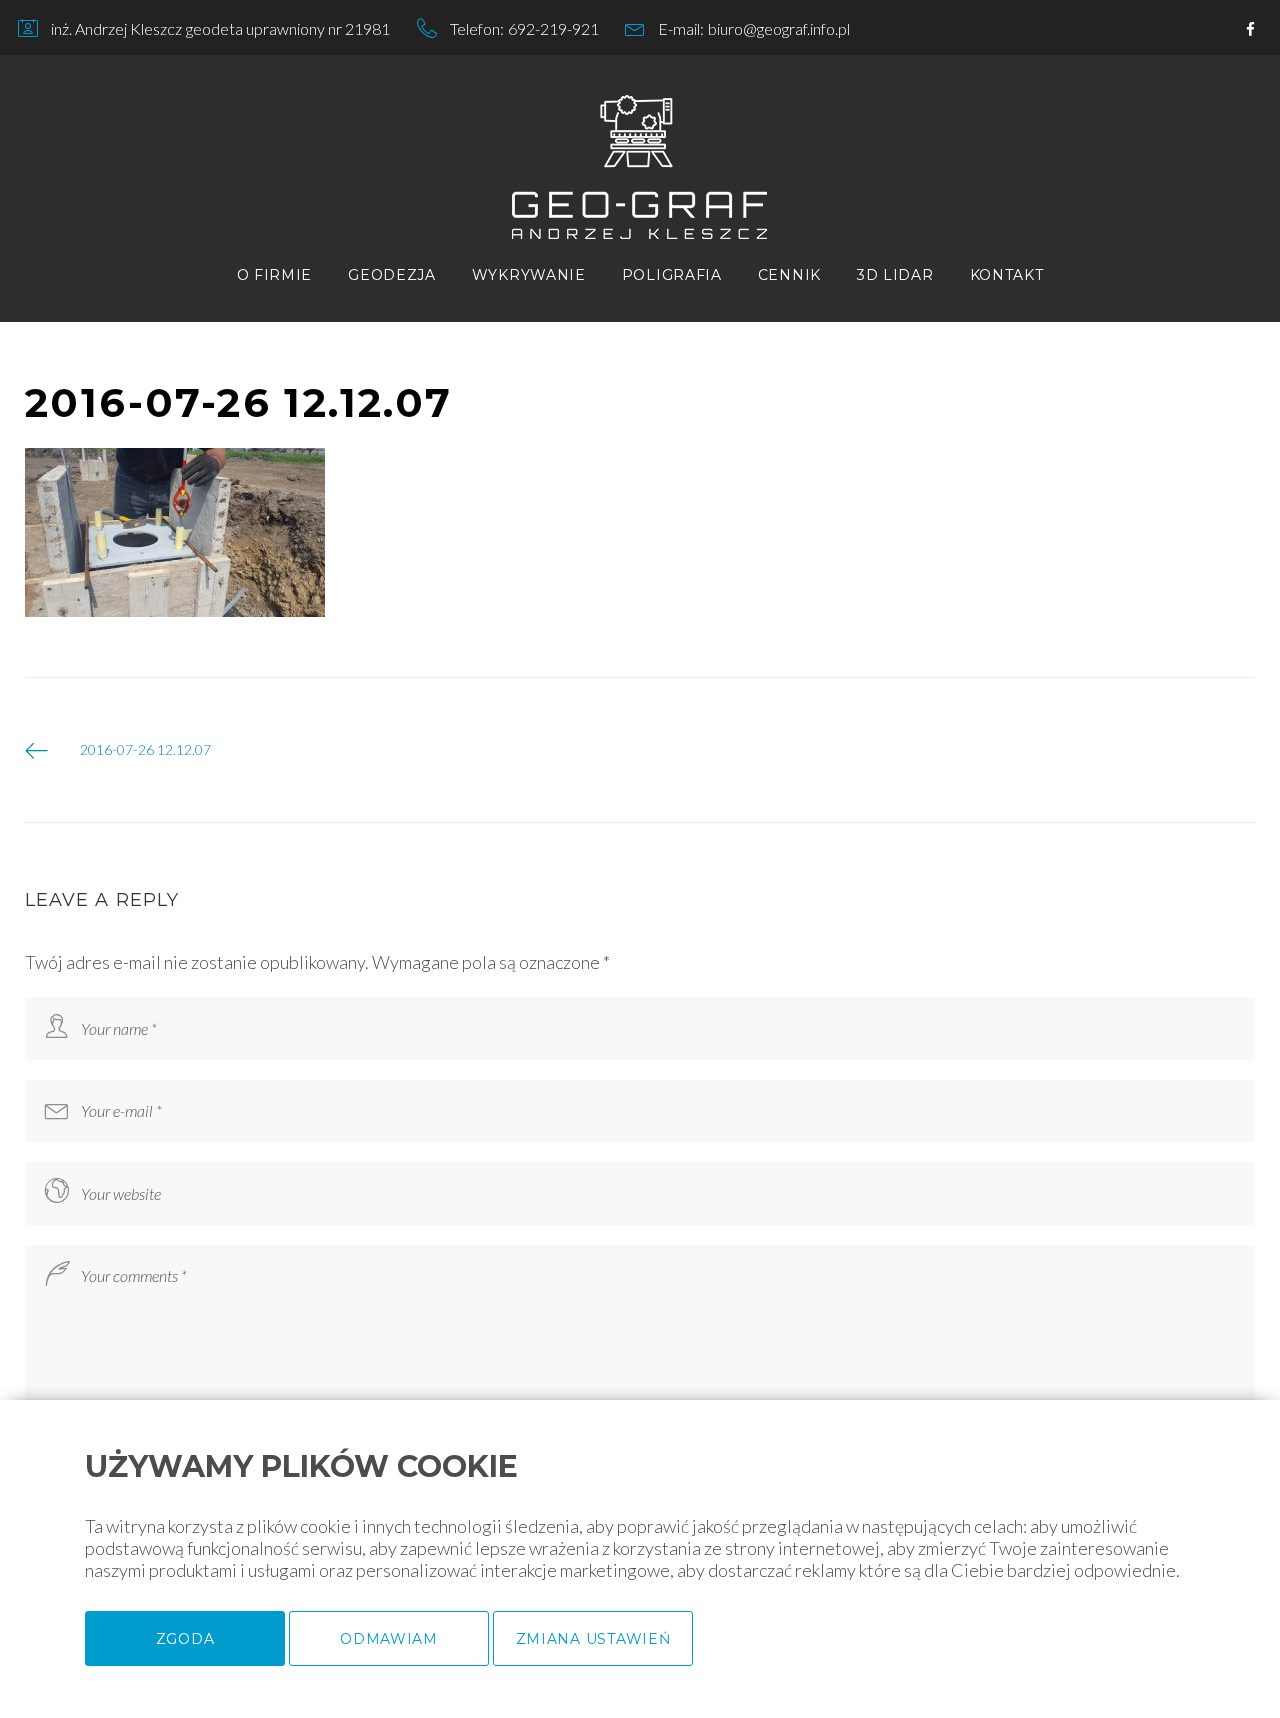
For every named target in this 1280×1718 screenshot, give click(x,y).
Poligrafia (672, 275)
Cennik (789, 275)
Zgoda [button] (185, 1639)
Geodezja (392, 275)
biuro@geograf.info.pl (779, 28)
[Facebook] (1250, 30)
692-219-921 (553, 28)
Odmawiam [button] (389, 1639)
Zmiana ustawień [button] (593, 1639)
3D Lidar (895, 275)
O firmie (275, 275)
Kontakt (1007, 275)
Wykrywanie (529, 275)
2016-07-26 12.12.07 (145, 749)
